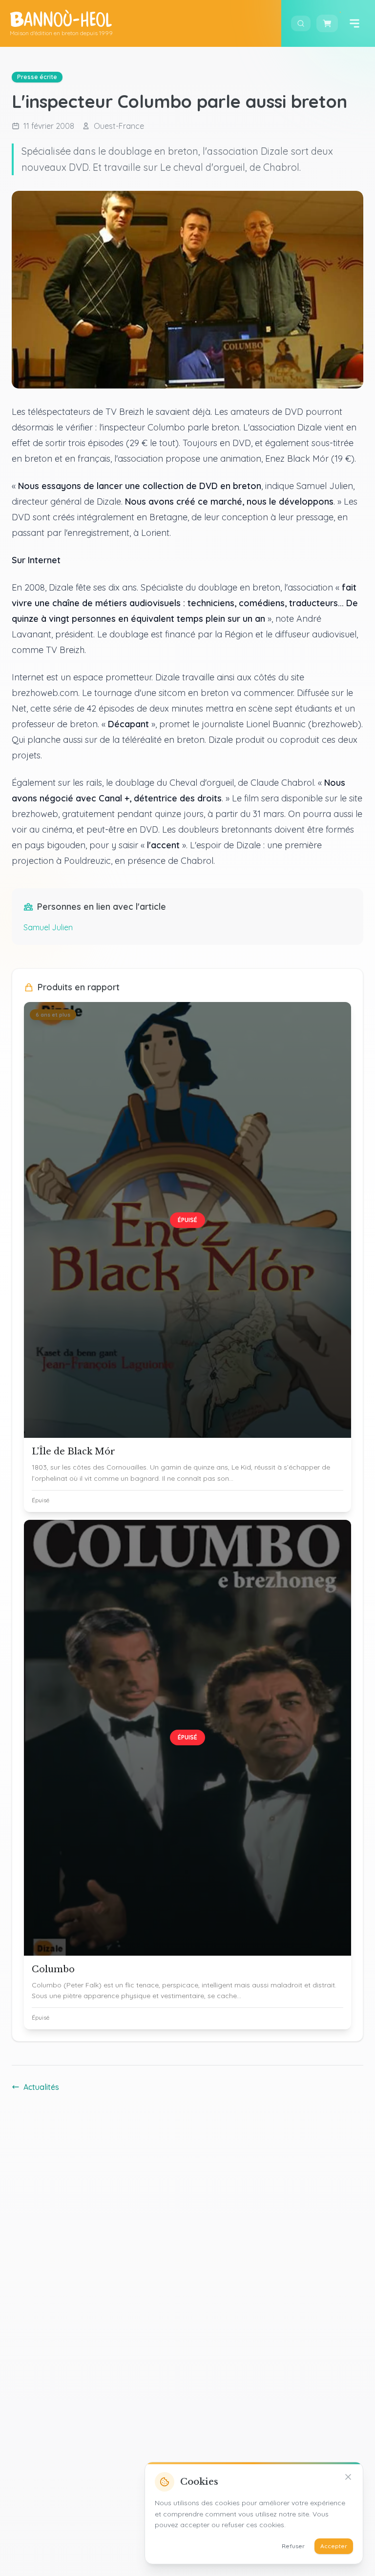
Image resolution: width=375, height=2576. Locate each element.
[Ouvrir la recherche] (301, 23)
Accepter (334, 2546)
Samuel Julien (48, 927)
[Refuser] (348, 2477)
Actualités (41, 2087)
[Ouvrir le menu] (354, 23)
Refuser (293, 2546)
